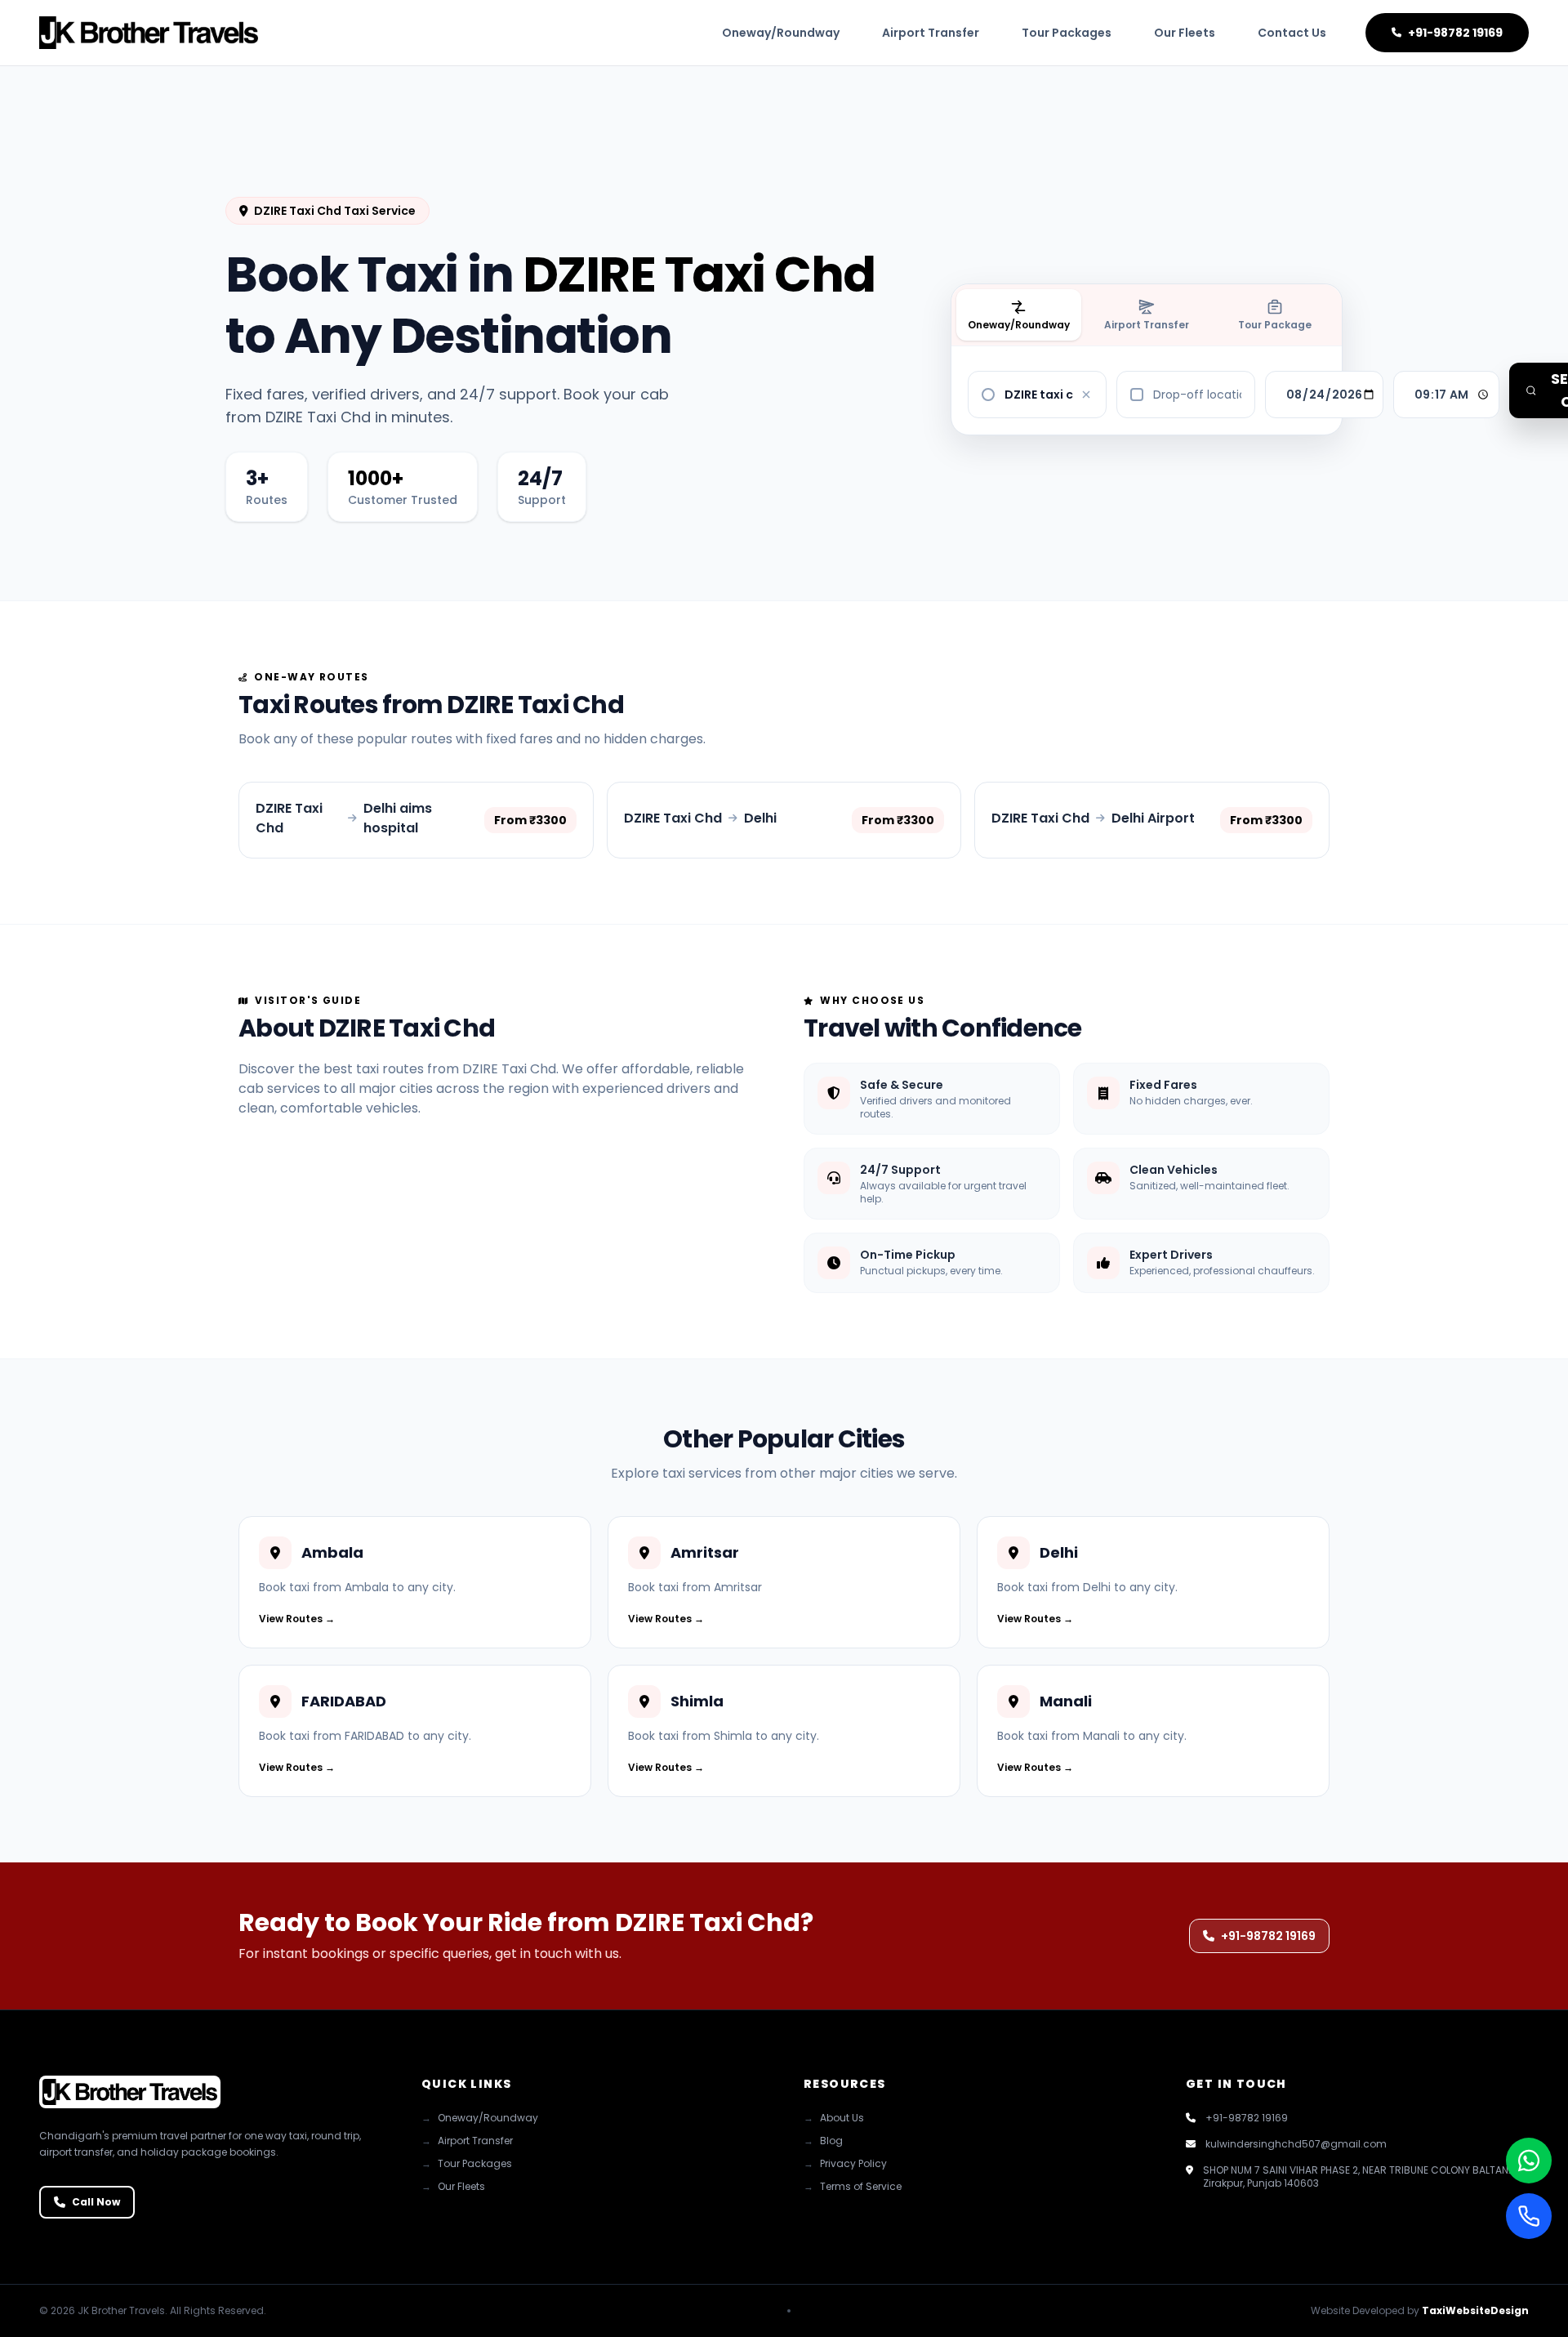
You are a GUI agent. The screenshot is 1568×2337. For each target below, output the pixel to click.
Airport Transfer (931, 33)
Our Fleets (1185, 33)
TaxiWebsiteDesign (1475, 2310)
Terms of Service (853, 2187)
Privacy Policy (845, 2164)
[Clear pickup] (1086, 395)
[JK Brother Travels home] (149, 33)
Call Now (96, 2202)
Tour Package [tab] (1275, 325)
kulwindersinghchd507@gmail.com (1296, 2144)
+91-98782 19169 (1455, 33)
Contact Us (1292, 33)
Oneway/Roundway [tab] (1019, 325)
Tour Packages (1067, 33)
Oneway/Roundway (781, 33)
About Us (834, 2118)
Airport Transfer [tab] (1147, 325)
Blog (823, 2141)
